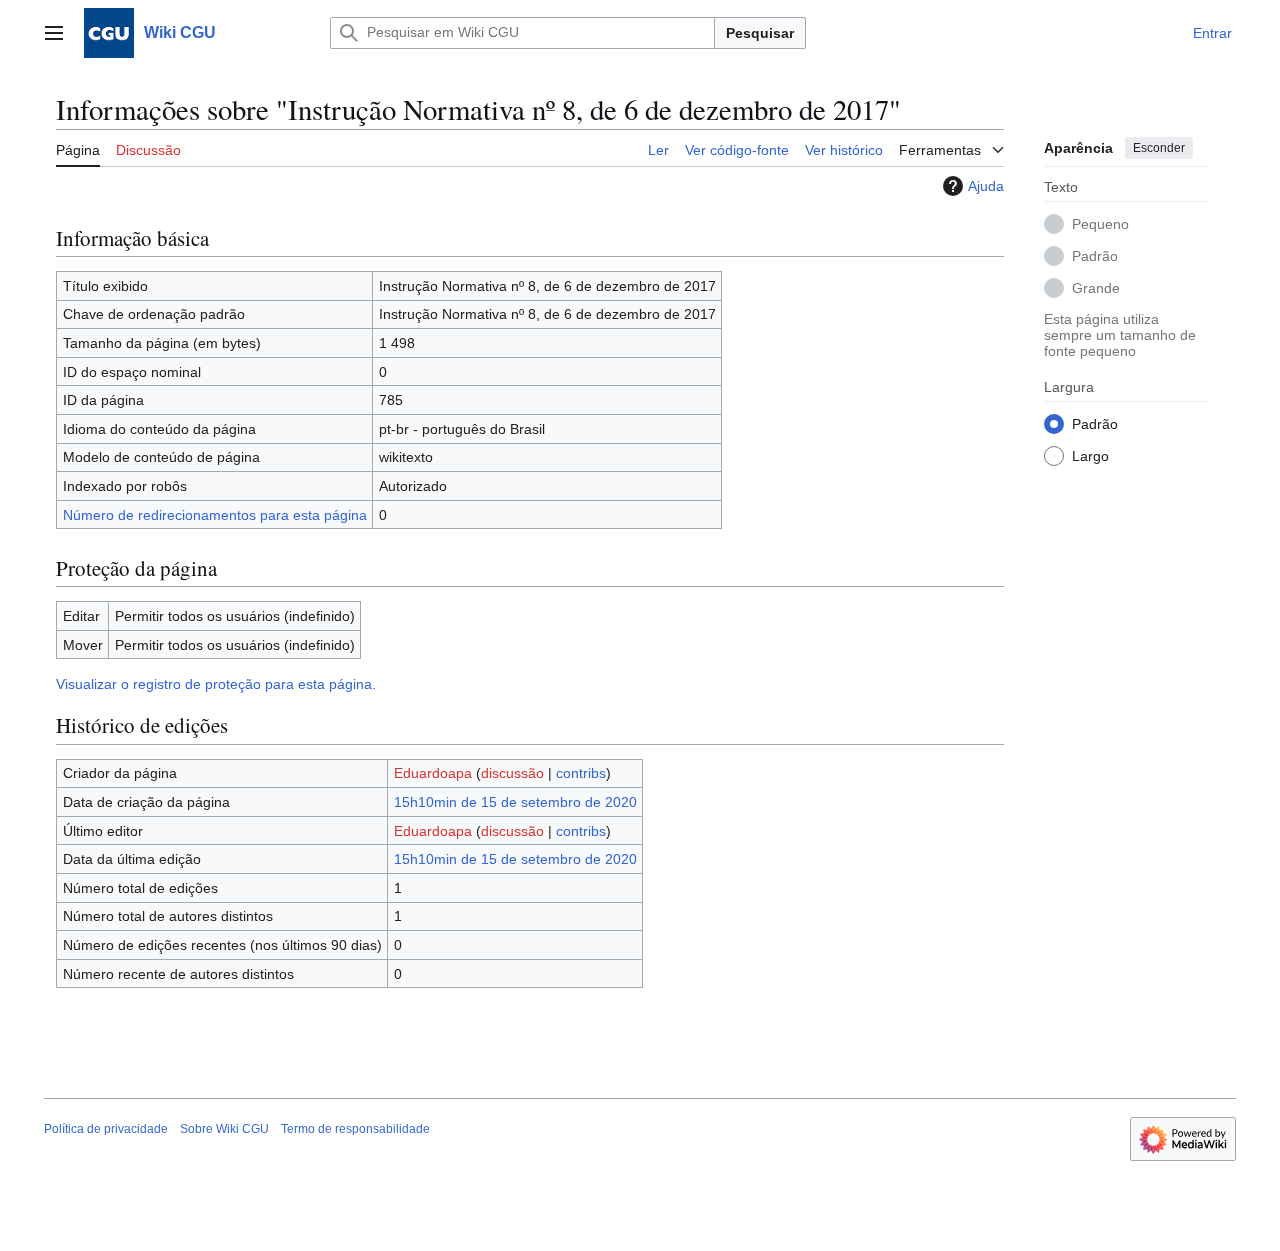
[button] (54, 33)
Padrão (1095, 255)
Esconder (1159, 148)
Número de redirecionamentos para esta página (215, 515)
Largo (1090, 455)
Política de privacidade (106, 1129)
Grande (1096, 287)
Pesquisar (760, 33)
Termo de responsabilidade (355, 1129)
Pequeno (1100, 223)
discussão (512, 773)
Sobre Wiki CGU (224, 1129)
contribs (581, 773)
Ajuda (986, 186)
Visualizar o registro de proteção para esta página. (216, 684)
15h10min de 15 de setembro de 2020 (515, 802)
